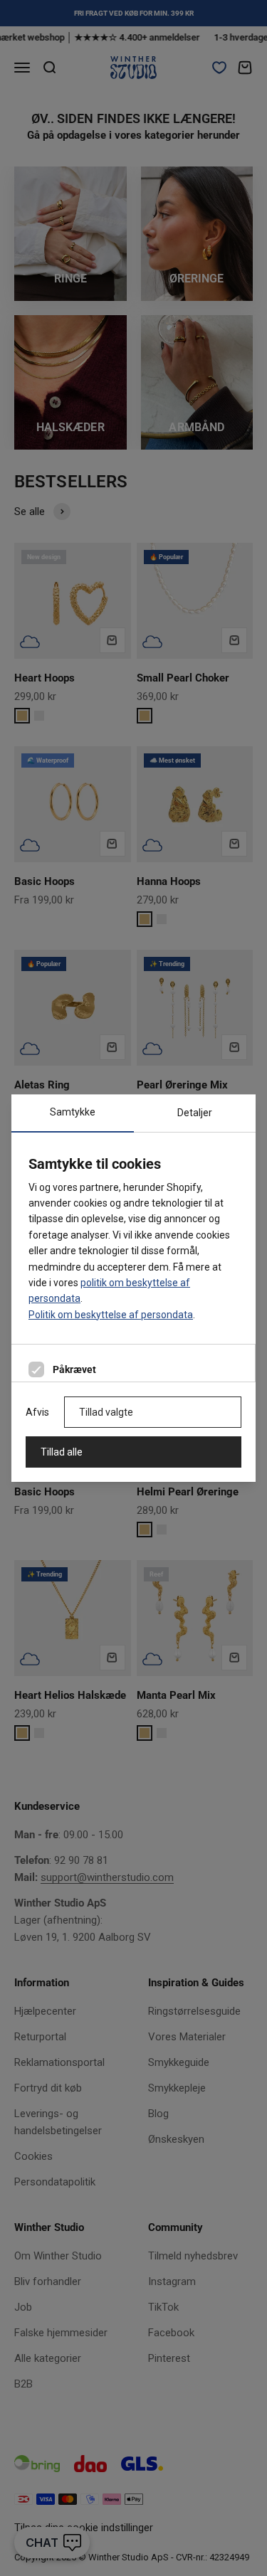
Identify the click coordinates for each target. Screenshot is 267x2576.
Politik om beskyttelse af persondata (111, 1315)
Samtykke (73, 1112)
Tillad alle (62, 1452)
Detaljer (195, 1113)
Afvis (37, 1412)
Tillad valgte (106, 1412)
